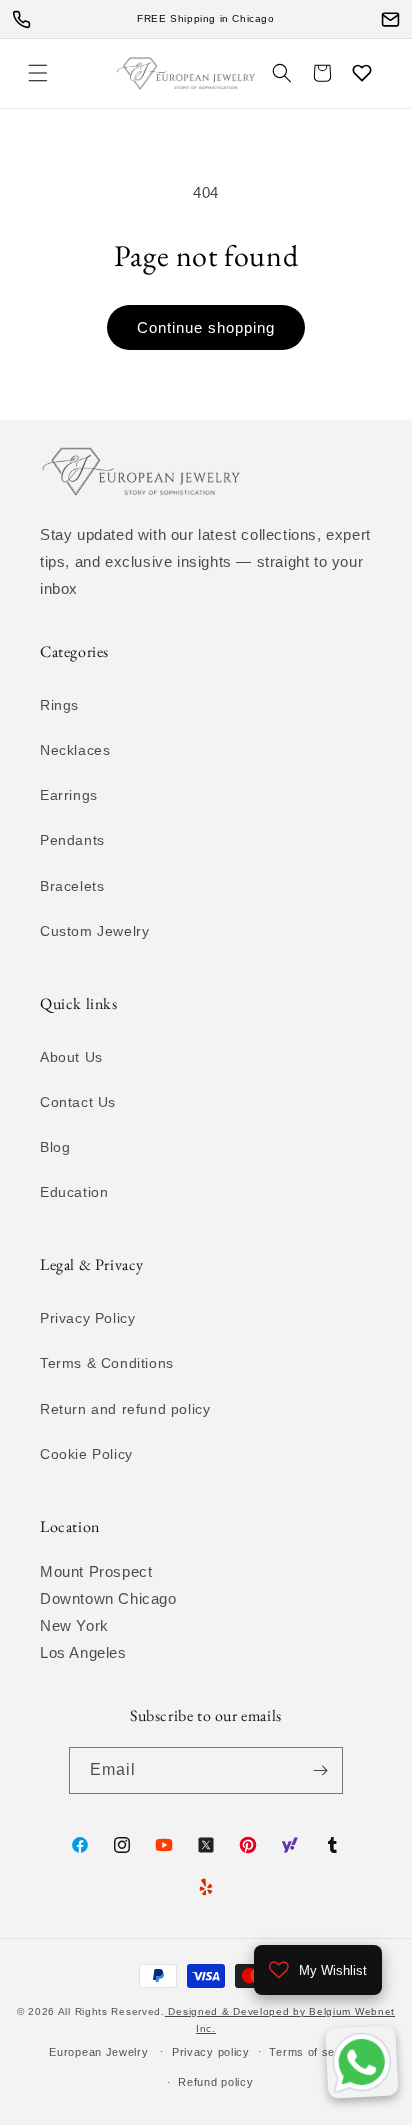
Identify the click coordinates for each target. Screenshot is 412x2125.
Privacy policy (211, 2052)
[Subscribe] (320, 1770)
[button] (38, 73)
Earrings (69, 795)
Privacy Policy (87, 1318)
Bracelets (72, 886)
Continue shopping (206, 327)
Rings (59, 705)
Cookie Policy (86, 1454)
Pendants (72, 840)
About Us (71, 1057)
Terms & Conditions (107, 1363)
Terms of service (315, 2052)
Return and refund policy (125, 1409)
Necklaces (75, 750)
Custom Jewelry (94, 931)
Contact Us (78, 1102)
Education (74, 1192)
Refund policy (215, 2082)
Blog (55, 1147)
